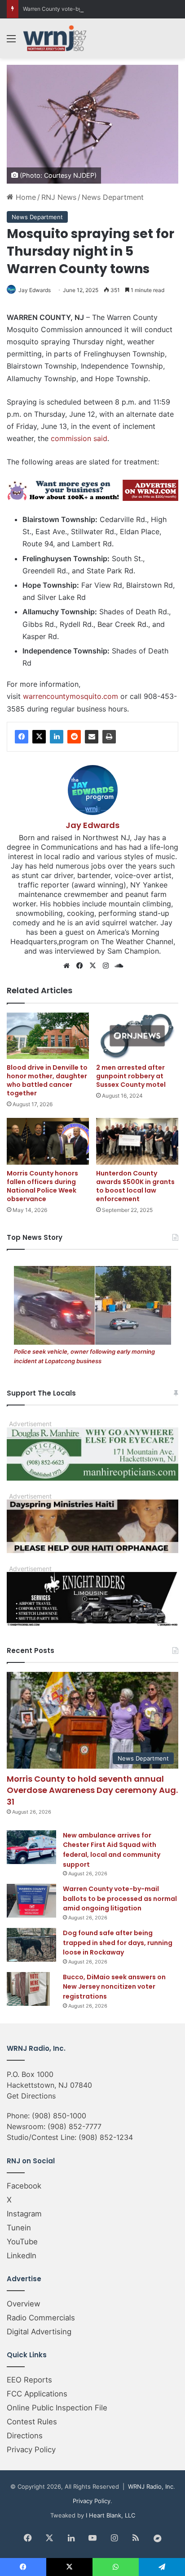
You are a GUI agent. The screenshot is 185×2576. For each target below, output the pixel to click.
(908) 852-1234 (106, 2137)
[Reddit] (74, 737)
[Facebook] (22, 737)
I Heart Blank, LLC (110, 2515)
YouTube (22, 2242)
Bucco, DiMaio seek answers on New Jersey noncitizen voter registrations (114, 1987)
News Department (113, 197)
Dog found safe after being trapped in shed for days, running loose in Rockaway (118, 1943)
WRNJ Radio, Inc (151, 2486)
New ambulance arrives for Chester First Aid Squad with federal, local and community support (112, 1850)
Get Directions (31, 2096)
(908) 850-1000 (59, 2116)
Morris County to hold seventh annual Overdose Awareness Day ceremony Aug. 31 (92, 1790)
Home (25, 197)
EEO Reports (29, 2380)
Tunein (19, 2228)
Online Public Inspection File (57, 2408)
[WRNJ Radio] (55, 38)
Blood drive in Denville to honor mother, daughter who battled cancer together (47, 1080)
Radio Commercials (41, 2318)
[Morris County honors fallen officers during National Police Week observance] (48, 1141)
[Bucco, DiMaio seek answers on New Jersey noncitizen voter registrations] (31, 1989)
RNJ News (59, 197)
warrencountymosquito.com (70, 696)
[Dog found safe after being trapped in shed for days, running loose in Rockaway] (31, 1945)
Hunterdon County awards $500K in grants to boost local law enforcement (135, 1186)
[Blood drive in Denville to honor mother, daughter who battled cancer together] (48, 1036)
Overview (24, 2304)
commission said (79, 438)
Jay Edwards (35, 290)
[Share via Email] (92, 737)
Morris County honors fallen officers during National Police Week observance (42, 1186)
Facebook (24, 2186)
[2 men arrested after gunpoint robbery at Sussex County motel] (137, 1036)
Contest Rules (32, 2422)
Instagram (24, 2214)
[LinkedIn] (57, 737)
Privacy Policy (31, 2450)
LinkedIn (22, 2256)
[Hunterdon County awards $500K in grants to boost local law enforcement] (137, 1141)
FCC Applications (37, 2394)
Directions (25, 2436)
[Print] (109, 737)
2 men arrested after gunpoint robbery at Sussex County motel (131, 1076)
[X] (39, 737)
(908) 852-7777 (75, 2126)
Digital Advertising (39, 2332)
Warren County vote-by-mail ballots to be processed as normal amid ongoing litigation (120, 1898)
